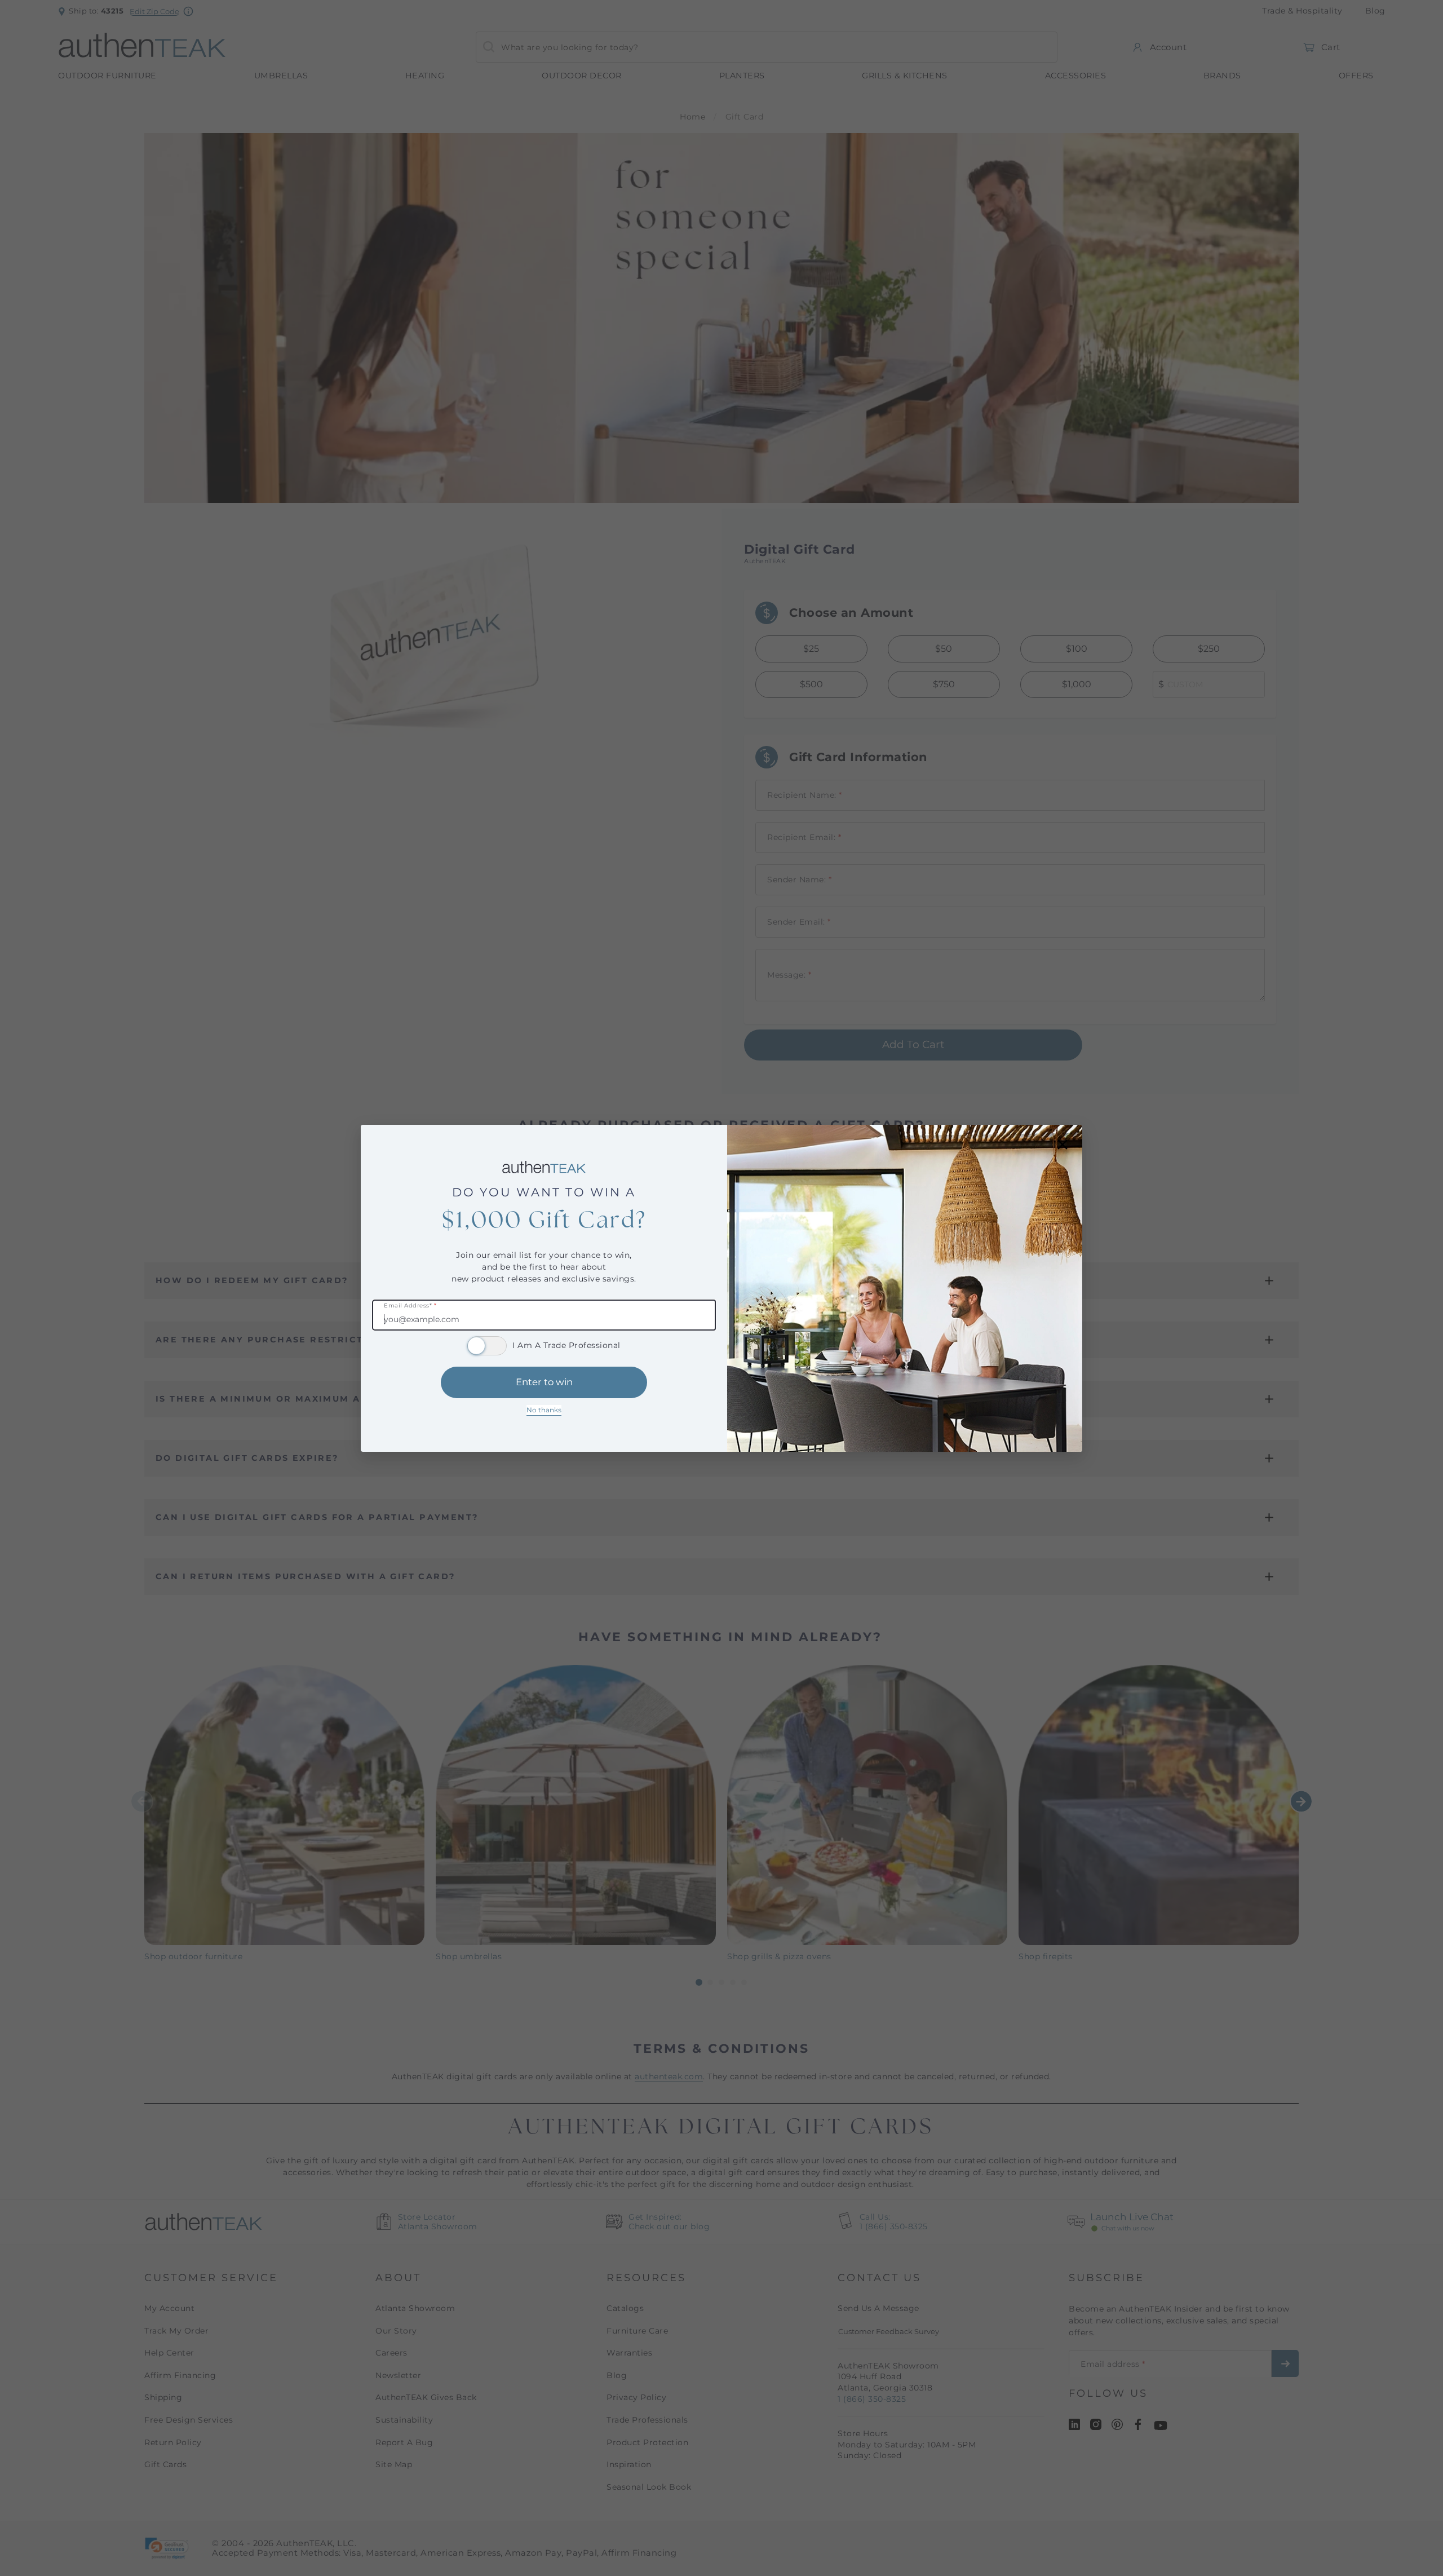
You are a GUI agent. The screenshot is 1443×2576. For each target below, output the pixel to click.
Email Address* (410, 1306)
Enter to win (544, 1382)
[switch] (487, 1346)
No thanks (544, 1410)
